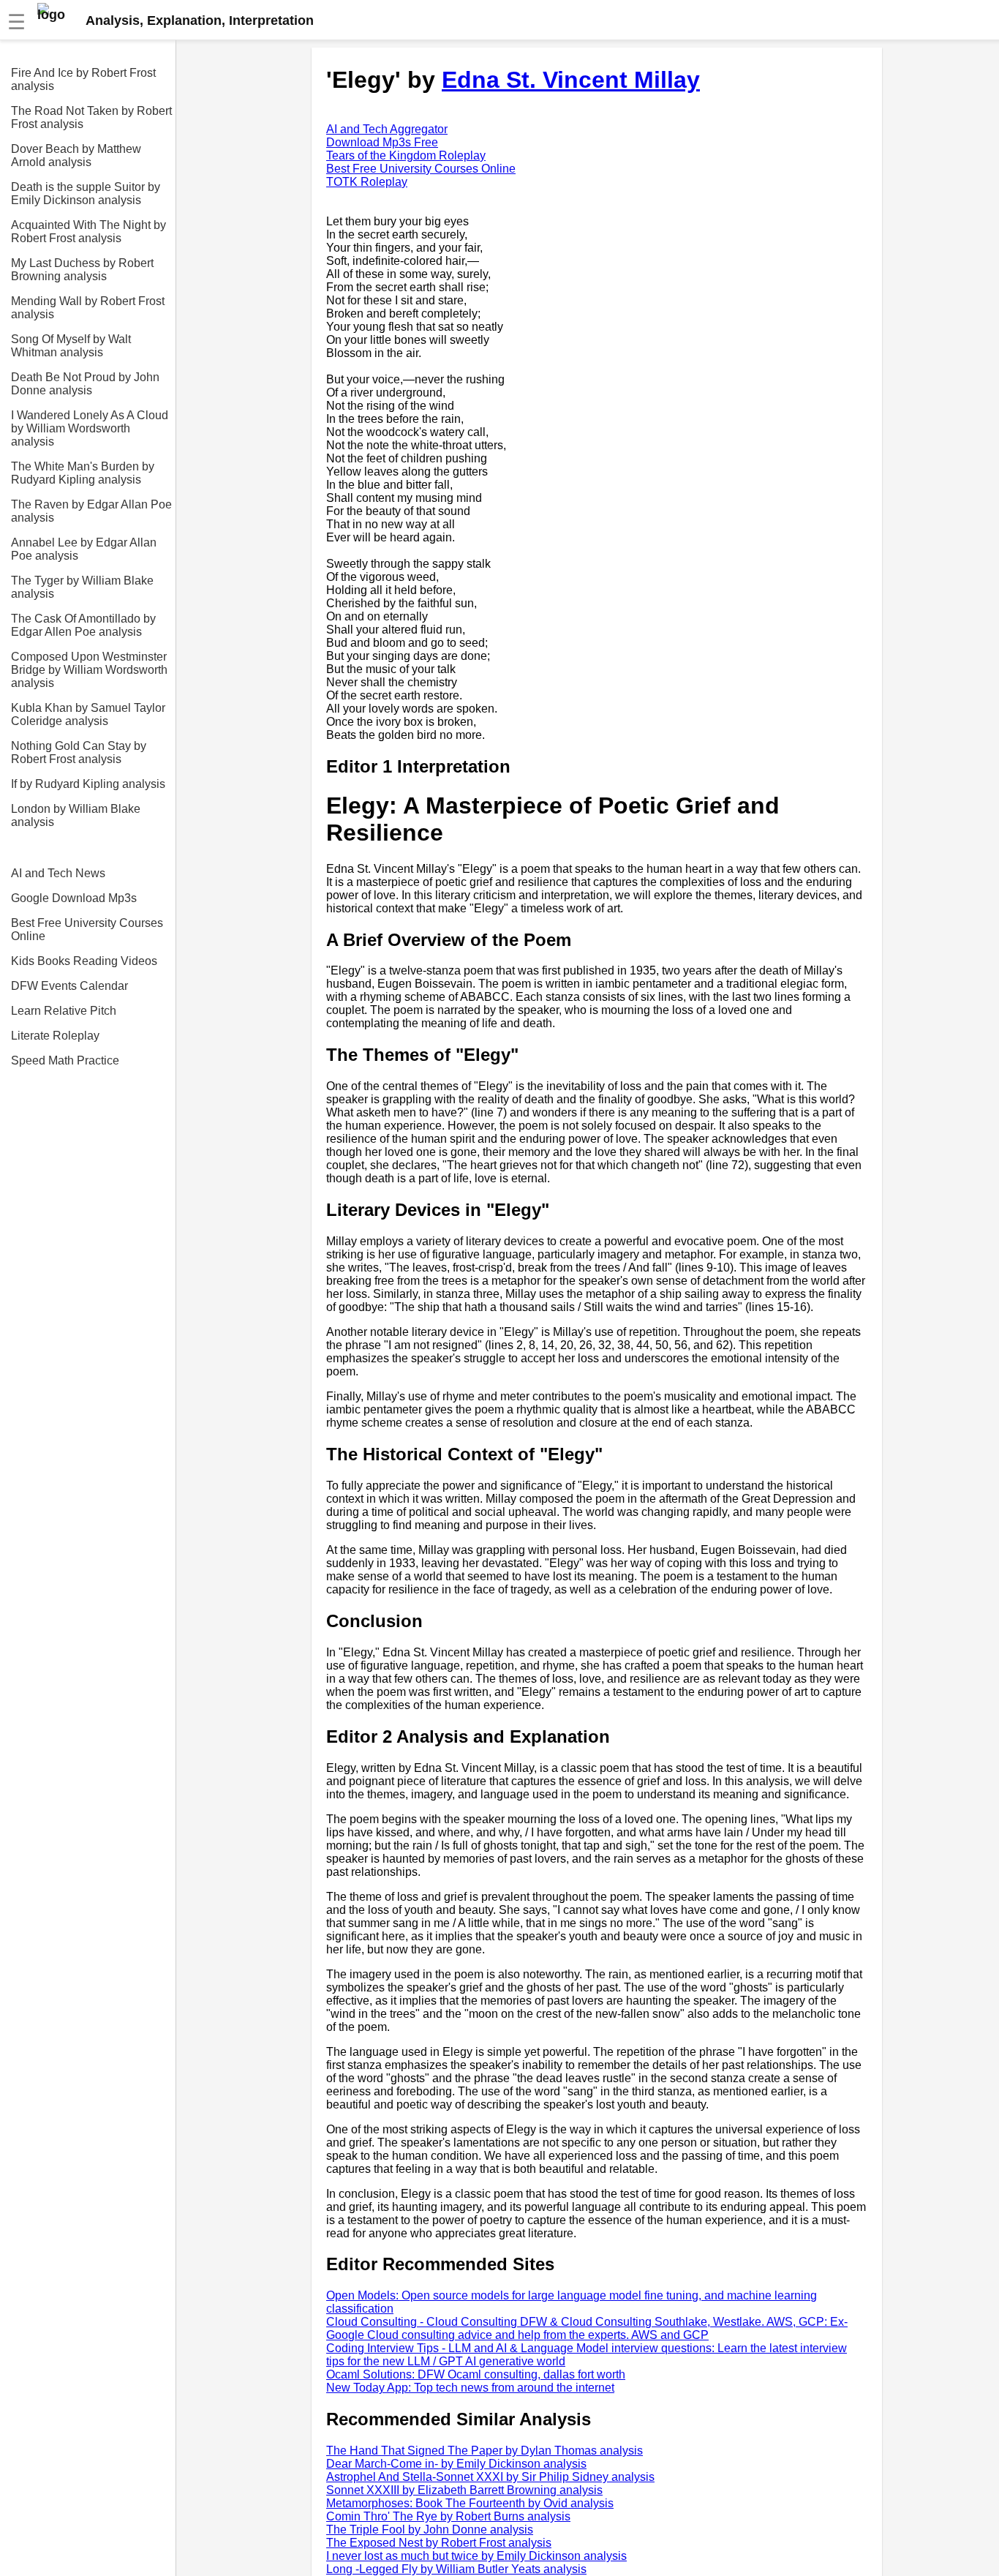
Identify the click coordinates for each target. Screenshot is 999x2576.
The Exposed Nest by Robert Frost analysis (439, 2543)
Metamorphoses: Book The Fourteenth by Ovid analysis (470, 2503)
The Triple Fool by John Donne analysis (430, 2530)
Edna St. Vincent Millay (571, 80)
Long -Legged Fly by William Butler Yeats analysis (456, 2569)
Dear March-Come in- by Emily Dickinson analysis (456, 2464)
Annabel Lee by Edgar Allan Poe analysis (84, 549)
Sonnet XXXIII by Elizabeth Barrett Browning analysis (464, 2490)
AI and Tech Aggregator (387, 129)
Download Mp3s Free (382, 142)
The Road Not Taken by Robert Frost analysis (91, 117)
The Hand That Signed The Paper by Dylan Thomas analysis (485, 2451)
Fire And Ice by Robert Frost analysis (83, 79)
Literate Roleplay (55, 1036)
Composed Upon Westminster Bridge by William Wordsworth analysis (89, 670)
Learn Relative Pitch (64, 1011)
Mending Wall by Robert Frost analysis (88, 308)
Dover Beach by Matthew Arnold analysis (76, 155)
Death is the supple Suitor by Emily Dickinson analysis (86, 194)
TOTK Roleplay (367, 182)
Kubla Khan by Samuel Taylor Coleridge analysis (88, 714)
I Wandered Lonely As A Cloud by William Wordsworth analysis (90, 428)
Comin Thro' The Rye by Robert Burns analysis (448, 2516)
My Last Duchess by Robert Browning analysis (82, 270)
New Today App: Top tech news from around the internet (470, 2388)
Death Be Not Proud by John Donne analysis (85, 384)
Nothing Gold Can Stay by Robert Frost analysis (79, 752)
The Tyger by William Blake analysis (82, 587)
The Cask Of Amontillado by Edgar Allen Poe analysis (83, 625)
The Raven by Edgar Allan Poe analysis (91, 511)
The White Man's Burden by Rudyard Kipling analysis (83, 473)
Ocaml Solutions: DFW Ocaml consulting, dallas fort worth (476, 2374)
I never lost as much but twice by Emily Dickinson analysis (476, 2556)
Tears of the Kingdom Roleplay (406, 155)
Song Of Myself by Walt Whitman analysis (71, 346)
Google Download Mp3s (74, 898)
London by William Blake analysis (76, 815)
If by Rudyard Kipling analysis (88, 784)
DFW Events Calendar (69, 986)
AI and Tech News (58, 873)
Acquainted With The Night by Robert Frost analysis (88, 232)
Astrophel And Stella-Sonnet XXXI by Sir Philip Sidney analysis (490, 2477)
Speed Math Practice (65, 1060)
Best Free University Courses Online (87, 930)
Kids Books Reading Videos (84, 961)
